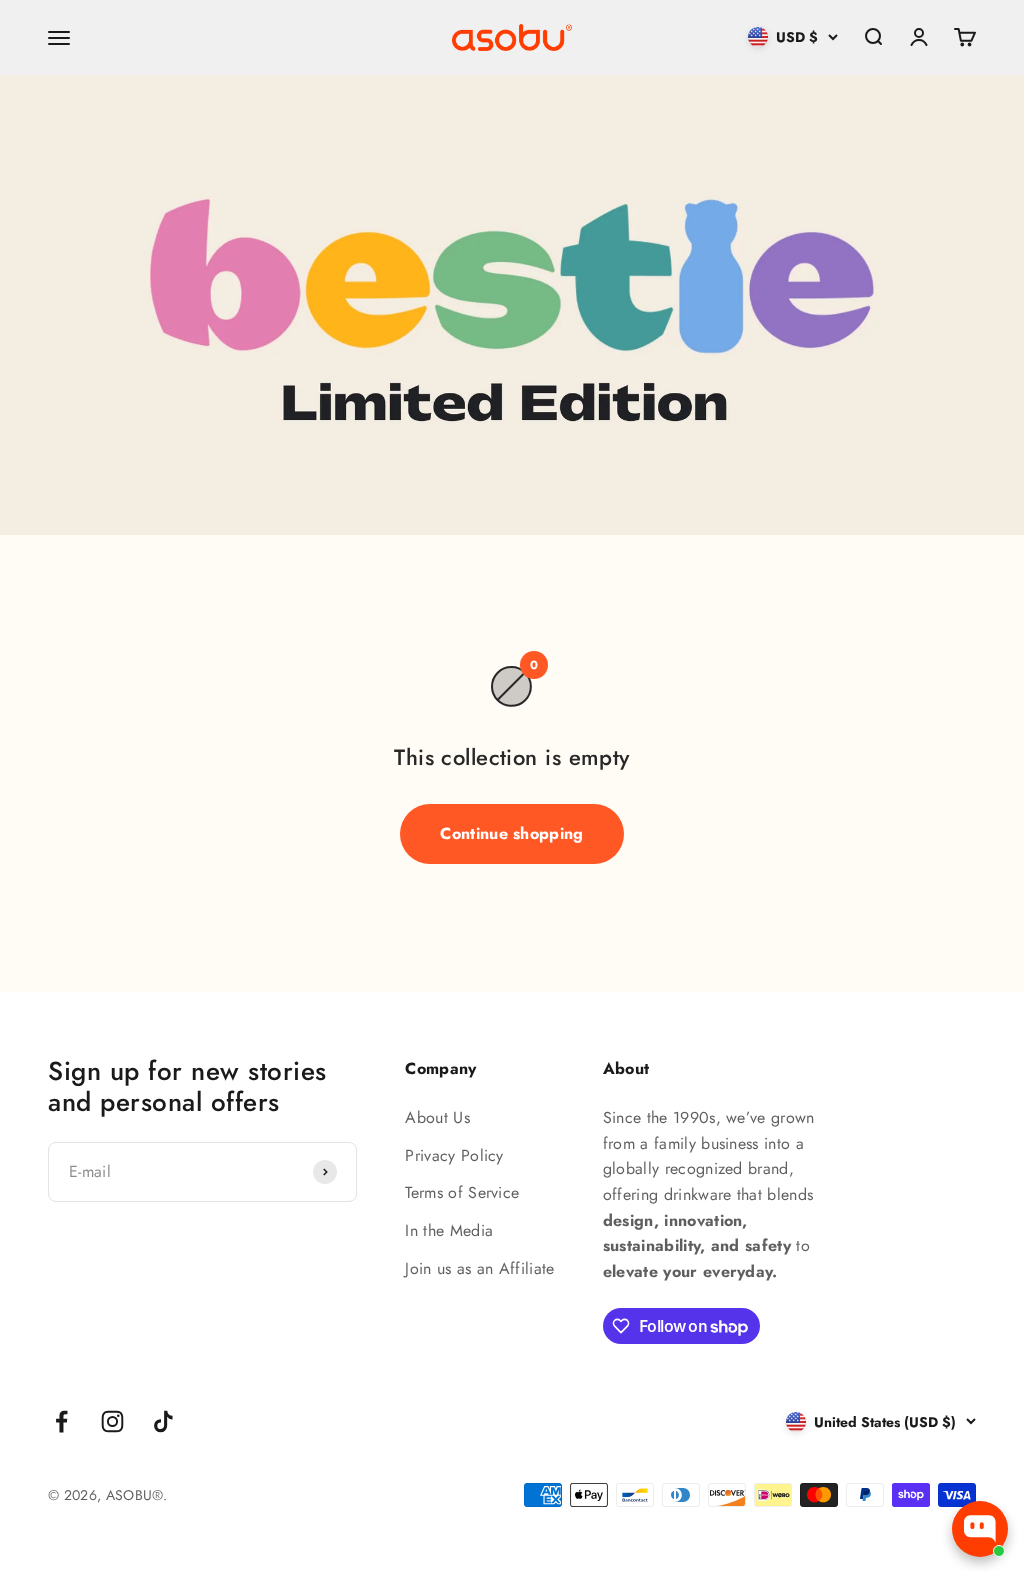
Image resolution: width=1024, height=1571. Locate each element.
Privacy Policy (454, 1155)
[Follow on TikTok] (163, 1421)
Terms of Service (462, 1192)
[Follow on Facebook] (61, 1421)
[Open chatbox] (980, 1529)
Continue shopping (511, 833)
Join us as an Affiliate (479, 1268)
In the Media (449, 1230)
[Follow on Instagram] (112, 1421)
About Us (437, 1117)
